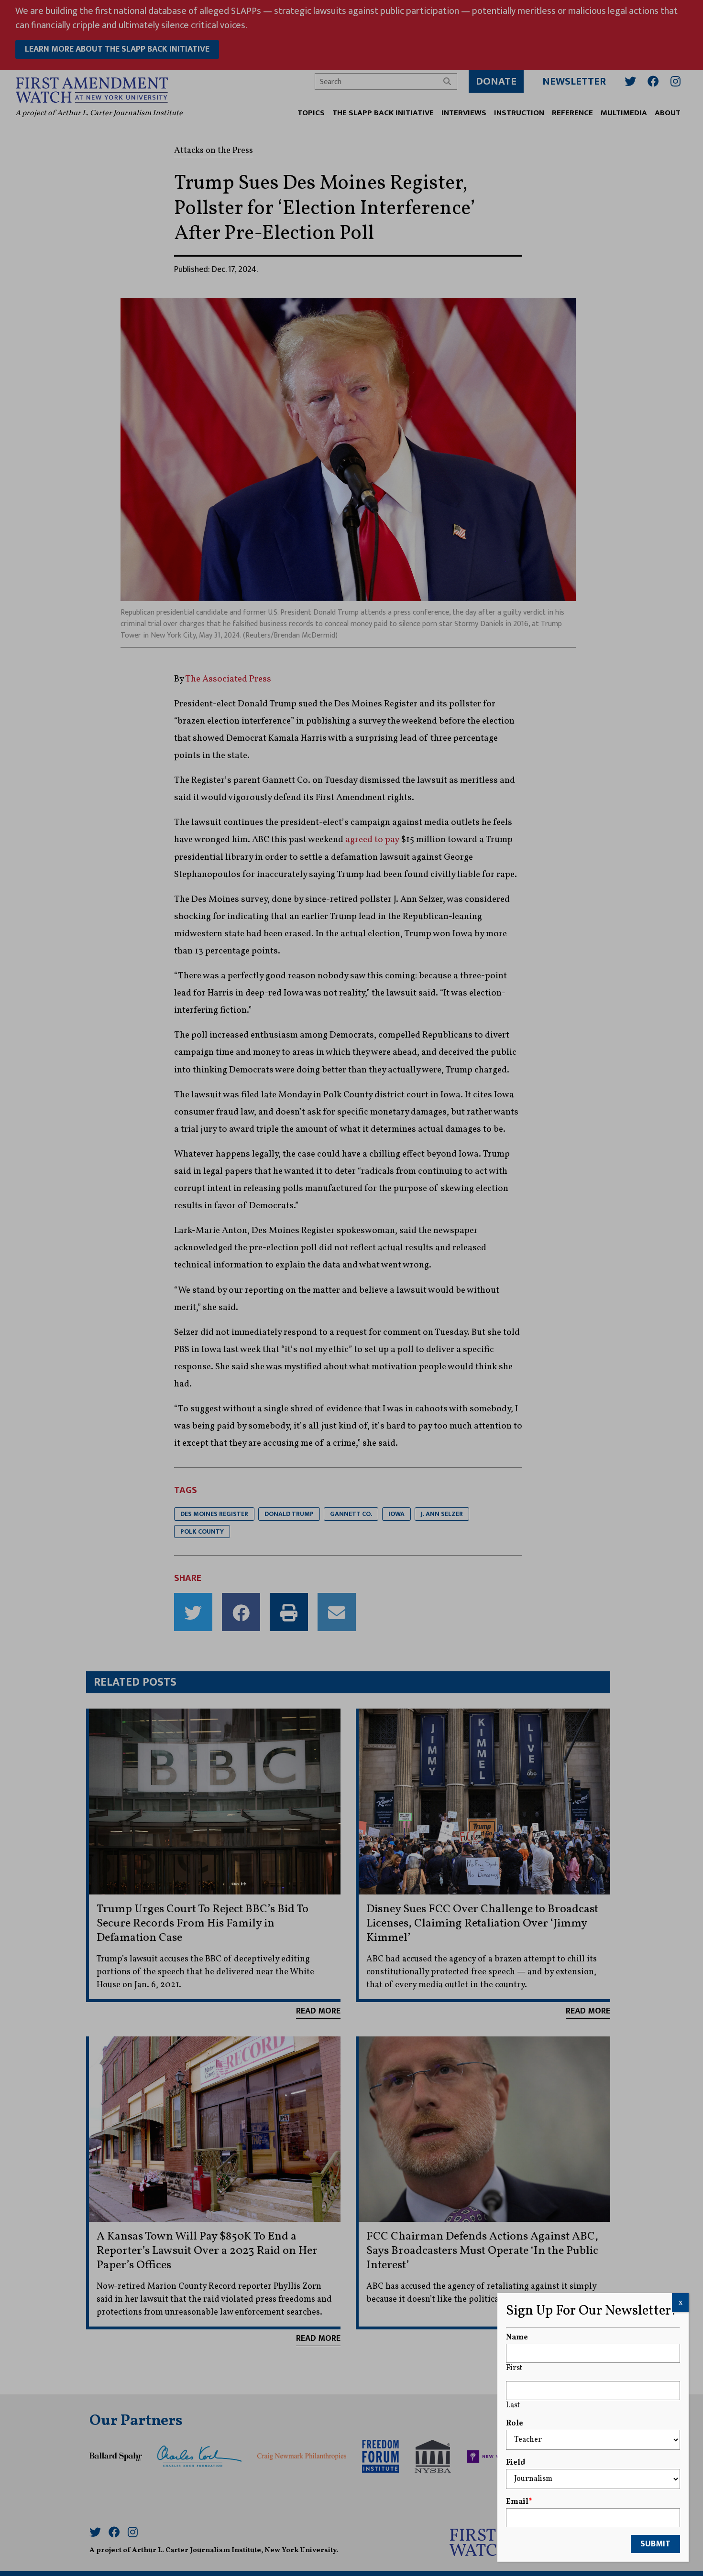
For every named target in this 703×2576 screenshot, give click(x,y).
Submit (655, 2544)
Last (513, 2405)
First (514, 2368)
